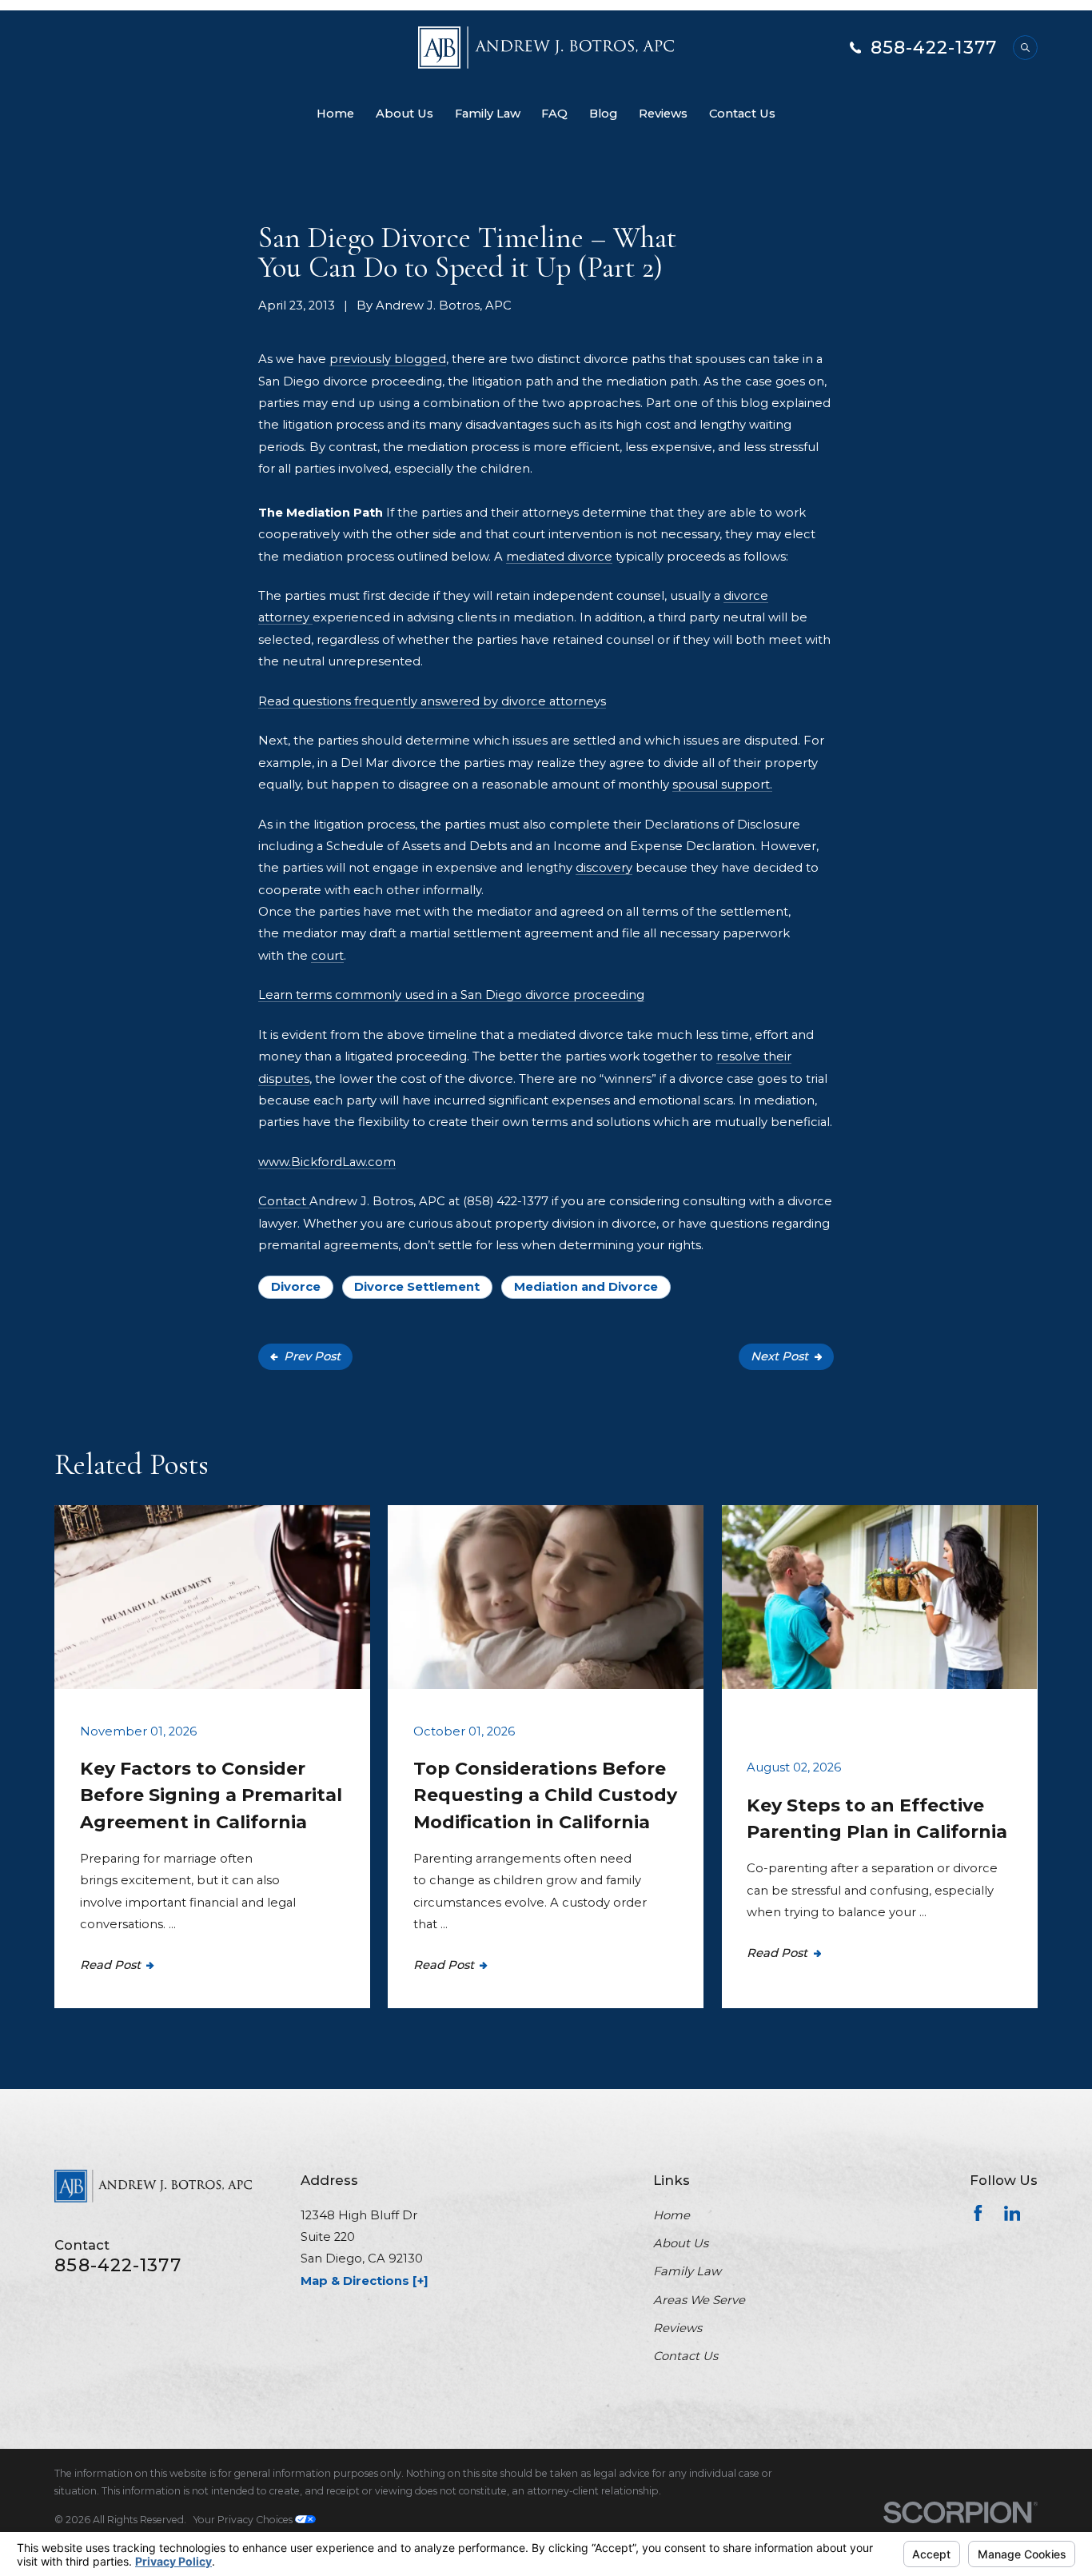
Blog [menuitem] (603, 114)
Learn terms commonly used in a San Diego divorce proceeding (451, 995)
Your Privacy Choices (244, 2520)
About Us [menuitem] (405, 114)
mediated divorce (559, 557)
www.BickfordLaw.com (327, 1162)
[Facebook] (978, 2213)
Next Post (779, 1356)
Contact (284, 1201)
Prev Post (312, 1356)
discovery (604, 868)
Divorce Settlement (417, 1287)
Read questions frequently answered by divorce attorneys (432, 701)
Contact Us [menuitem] (742, 114)
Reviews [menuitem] (663, 114)
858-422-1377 (934, 48)
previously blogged (388, 359)
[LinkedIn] (1012, 2213)
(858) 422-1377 (506, 1201)
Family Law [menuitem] (488, 114)
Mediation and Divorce (586, 1287)
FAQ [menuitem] (554, 114)
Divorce (296, 1287)
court (327, 956)
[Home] (546, 48)
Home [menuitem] (335, 114)
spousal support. (722, 785)
